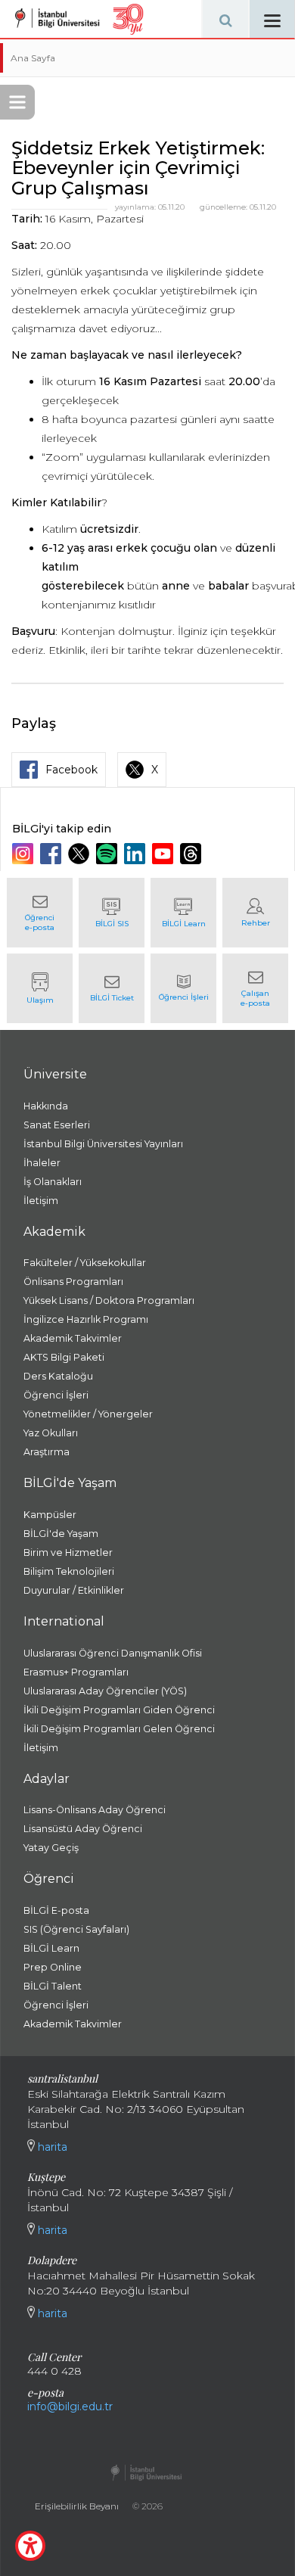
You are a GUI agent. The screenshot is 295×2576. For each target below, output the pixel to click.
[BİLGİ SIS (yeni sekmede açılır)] (112, 913)
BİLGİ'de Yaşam (61, 1534)
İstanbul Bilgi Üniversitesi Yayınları (103, 1144)
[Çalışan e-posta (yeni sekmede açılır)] (255, 988)
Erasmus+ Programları (76, 1672)
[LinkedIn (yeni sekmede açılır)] (137, 854)
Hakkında (46, 1106)
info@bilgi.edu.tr (70, 2406)
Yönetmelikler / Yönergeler (88, 1414)
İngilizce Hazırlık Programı (86, 1319)
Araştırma (47, 1452)
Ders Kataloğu (58, 1376)
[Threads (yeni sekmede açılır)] (193, 854)
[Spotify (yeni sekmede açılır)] (109, 854)
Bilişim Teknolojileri (69, 1571)
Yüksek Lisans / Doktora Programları (109, 1300)
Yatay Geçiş (51, 1848)
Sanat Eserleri (57, 1125)
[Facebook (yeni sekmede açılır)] (53, 854)
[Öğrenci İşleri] (183, 988)
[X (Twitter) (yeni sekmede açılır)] (81, 854)
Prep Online (53, 1967)
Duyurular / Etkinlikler (74, 1590)
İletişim (41, 1201)
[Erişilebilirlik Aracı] (30, 2546)
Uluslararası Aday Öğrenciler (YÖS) (105, 1691)
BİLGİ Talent (53, 1986)
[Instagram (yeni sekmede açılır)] (25, 854)
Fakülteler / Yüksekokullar (85, 1263)
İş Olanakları (53, 1182)
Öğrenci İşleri (56, 1395)
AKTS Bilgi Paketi (64, 1357)
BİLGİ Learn (51, 1948)
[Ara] (225, 19)
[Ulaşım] (40, 988)
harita (51, 2147)
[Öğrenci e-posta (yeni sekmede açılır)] (40, 913)
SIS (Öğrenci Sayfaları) (76, 1929)
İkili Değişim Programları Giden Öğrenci (119, 1710)
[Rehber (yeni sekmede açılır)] (255, 913)
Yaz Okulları (51, 1433)
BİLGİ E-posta (56, 1910)
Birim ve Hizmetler (68, 1552)
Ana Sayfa (33, 58)
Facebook (71, 770)
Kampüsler (50, 1515)
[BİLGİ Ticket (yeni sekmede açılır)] (112, 988)
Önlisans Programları (73, 1282)
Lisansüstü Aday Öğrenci (83, 1829)
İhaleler (42, 1163)
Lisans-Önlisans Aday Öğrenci (95, 1810)
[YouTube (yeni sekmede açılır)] (165, 854)
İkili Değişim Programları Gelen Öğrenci (119, 1729)
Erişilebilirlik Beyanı (77, 2506)
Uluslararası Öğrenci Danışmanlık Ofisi (113, 1653)
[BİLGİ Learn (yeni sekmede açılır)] (183, 913)
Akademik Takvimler (73, 1338)
